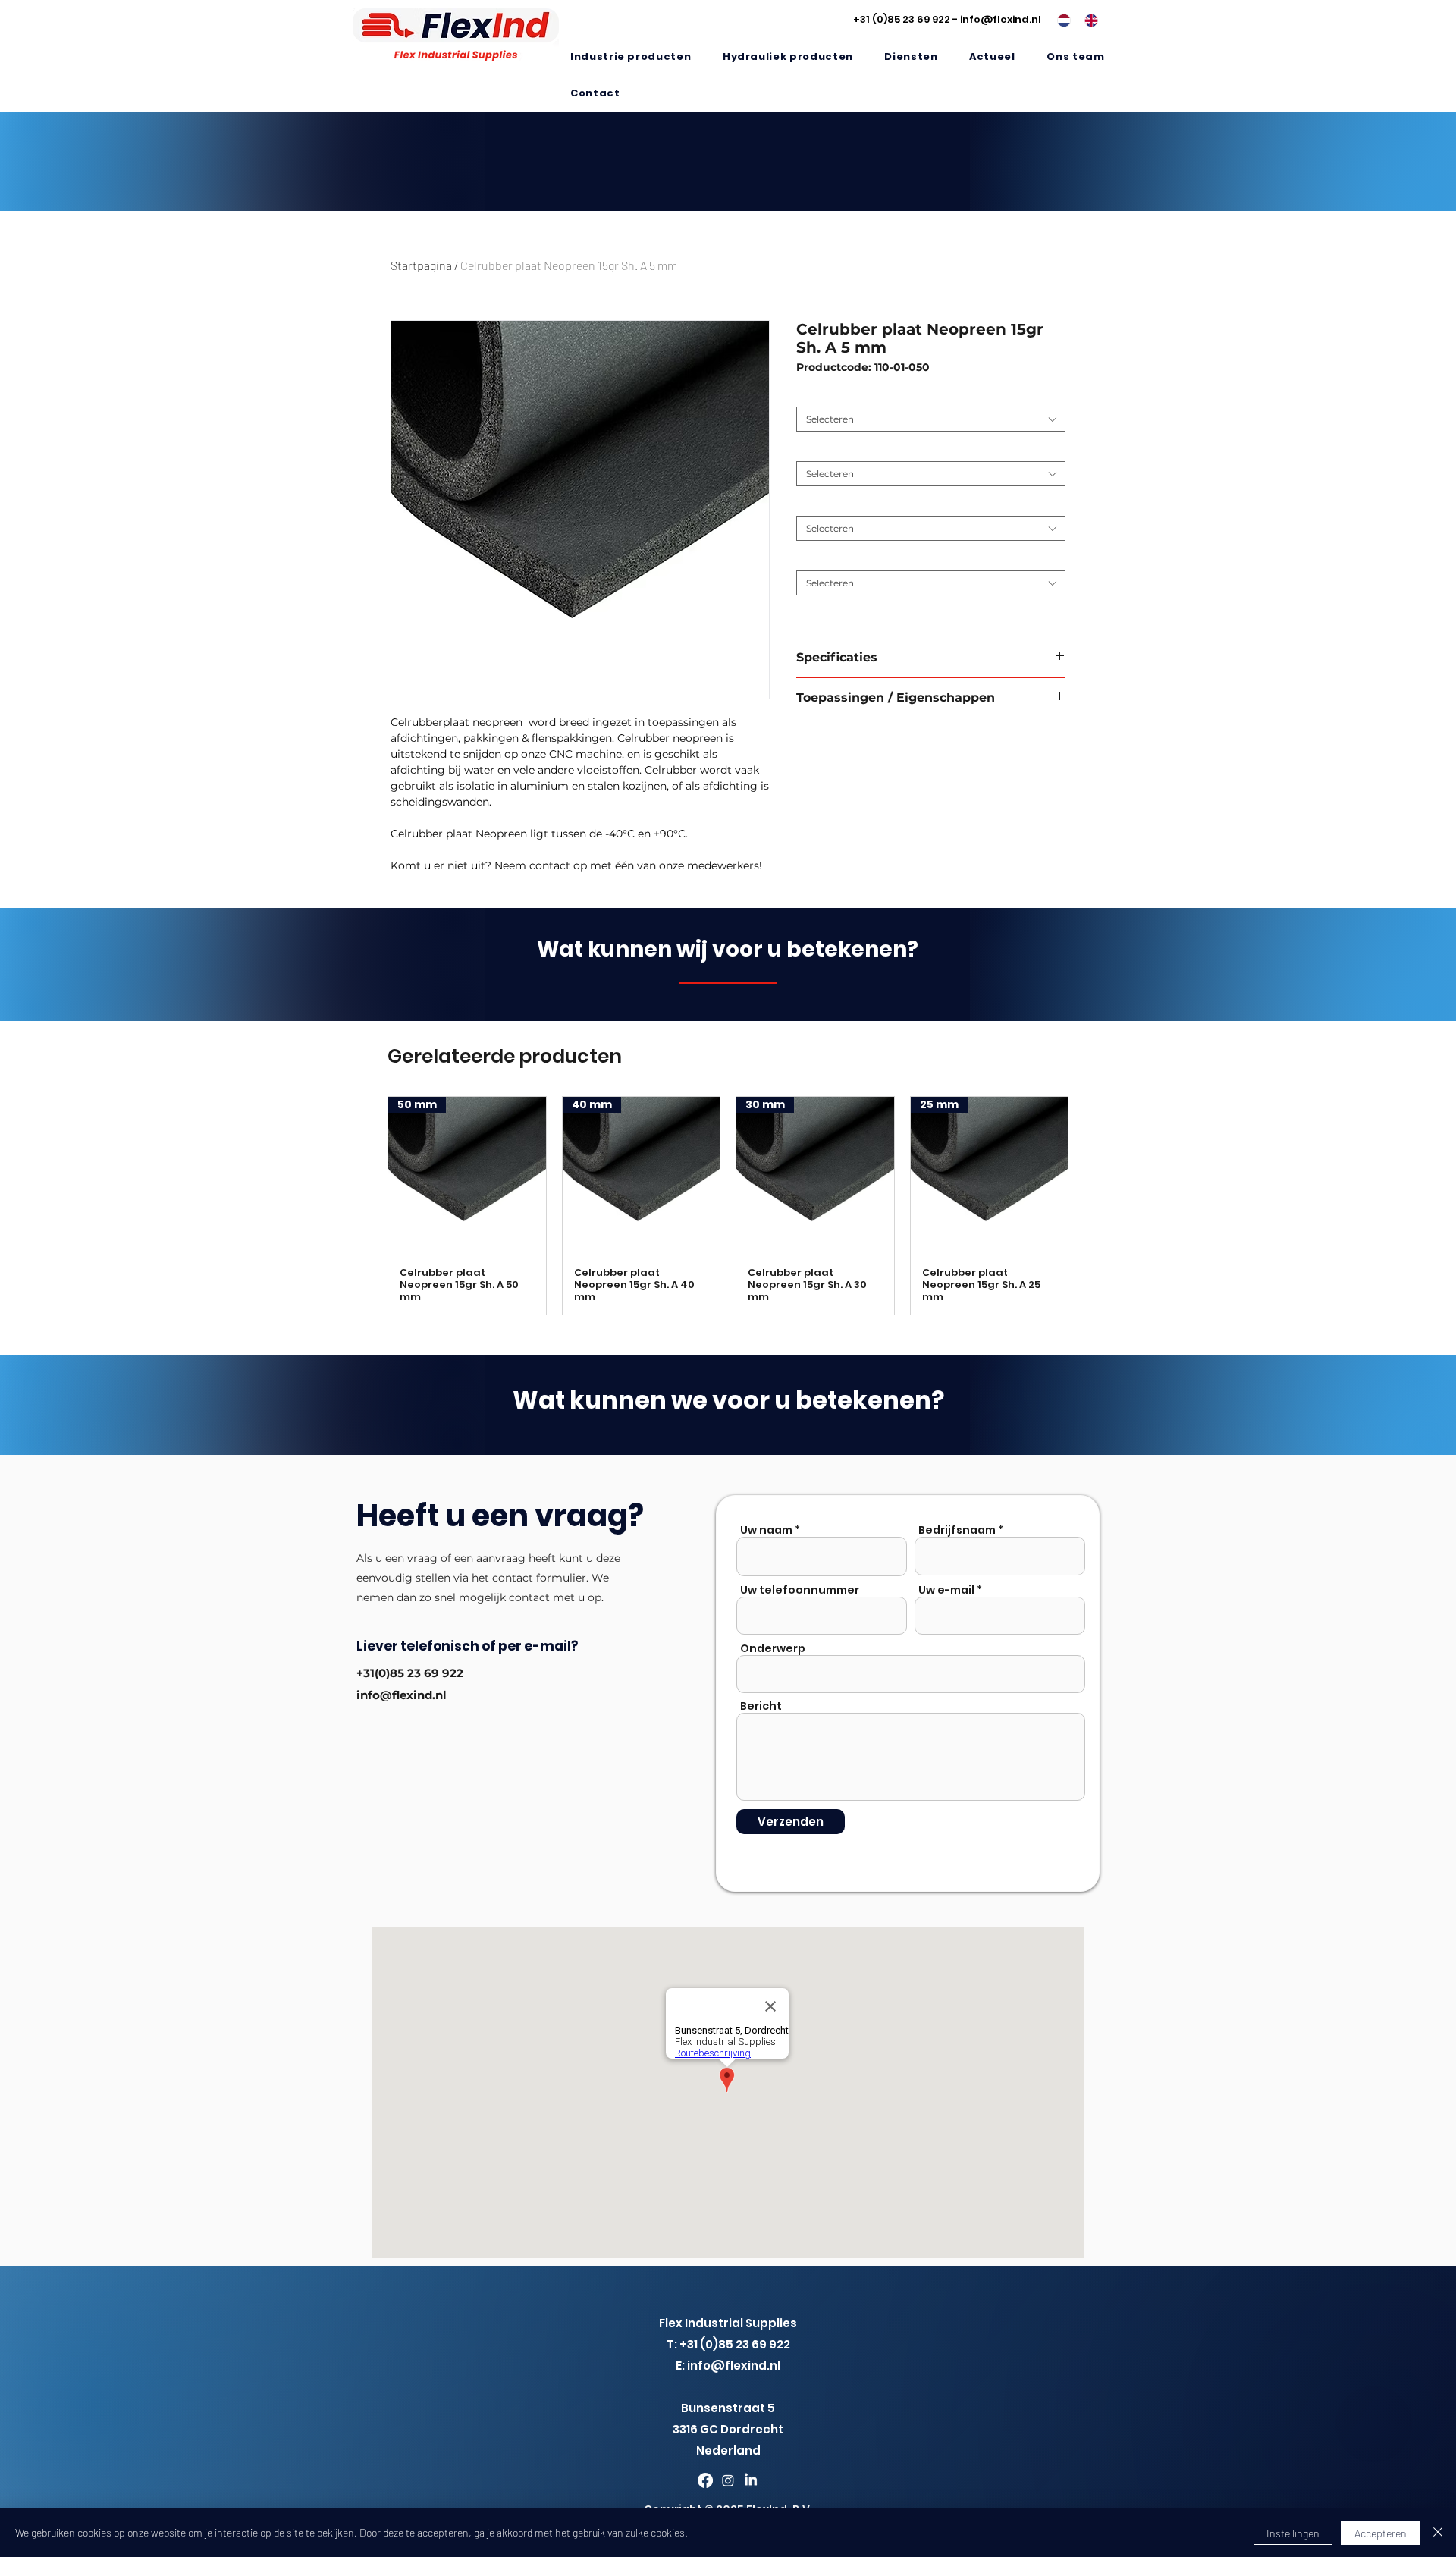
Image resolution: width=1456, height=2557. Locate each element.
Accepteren (1381, 2533)
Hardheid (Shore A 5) (847, 449)
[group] (728, 1206)
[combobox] (931, 419)
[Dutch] (1060, 20)
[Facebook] (705, 2480)
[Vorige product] (366, 1205)
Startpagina (421, 265)
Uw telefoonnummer (800, 1590)
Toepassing (825, 395)
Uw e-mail (946, 1590)
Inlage (814, 559)
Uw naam (766, 1530)
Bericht (761, 1706)
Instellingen (1293, 2533)
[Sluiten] (1438, 2533)
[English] (1087, 20)
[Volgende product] (1090, 1205)
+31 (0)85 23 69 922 (902, 19)
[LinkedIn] (751, 2480)
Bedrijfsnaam (957, 1530)
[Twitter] (728, 2480)
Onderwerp (773, 1648)
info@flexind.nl (1001, 19)
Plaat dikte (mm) (838, 504)
